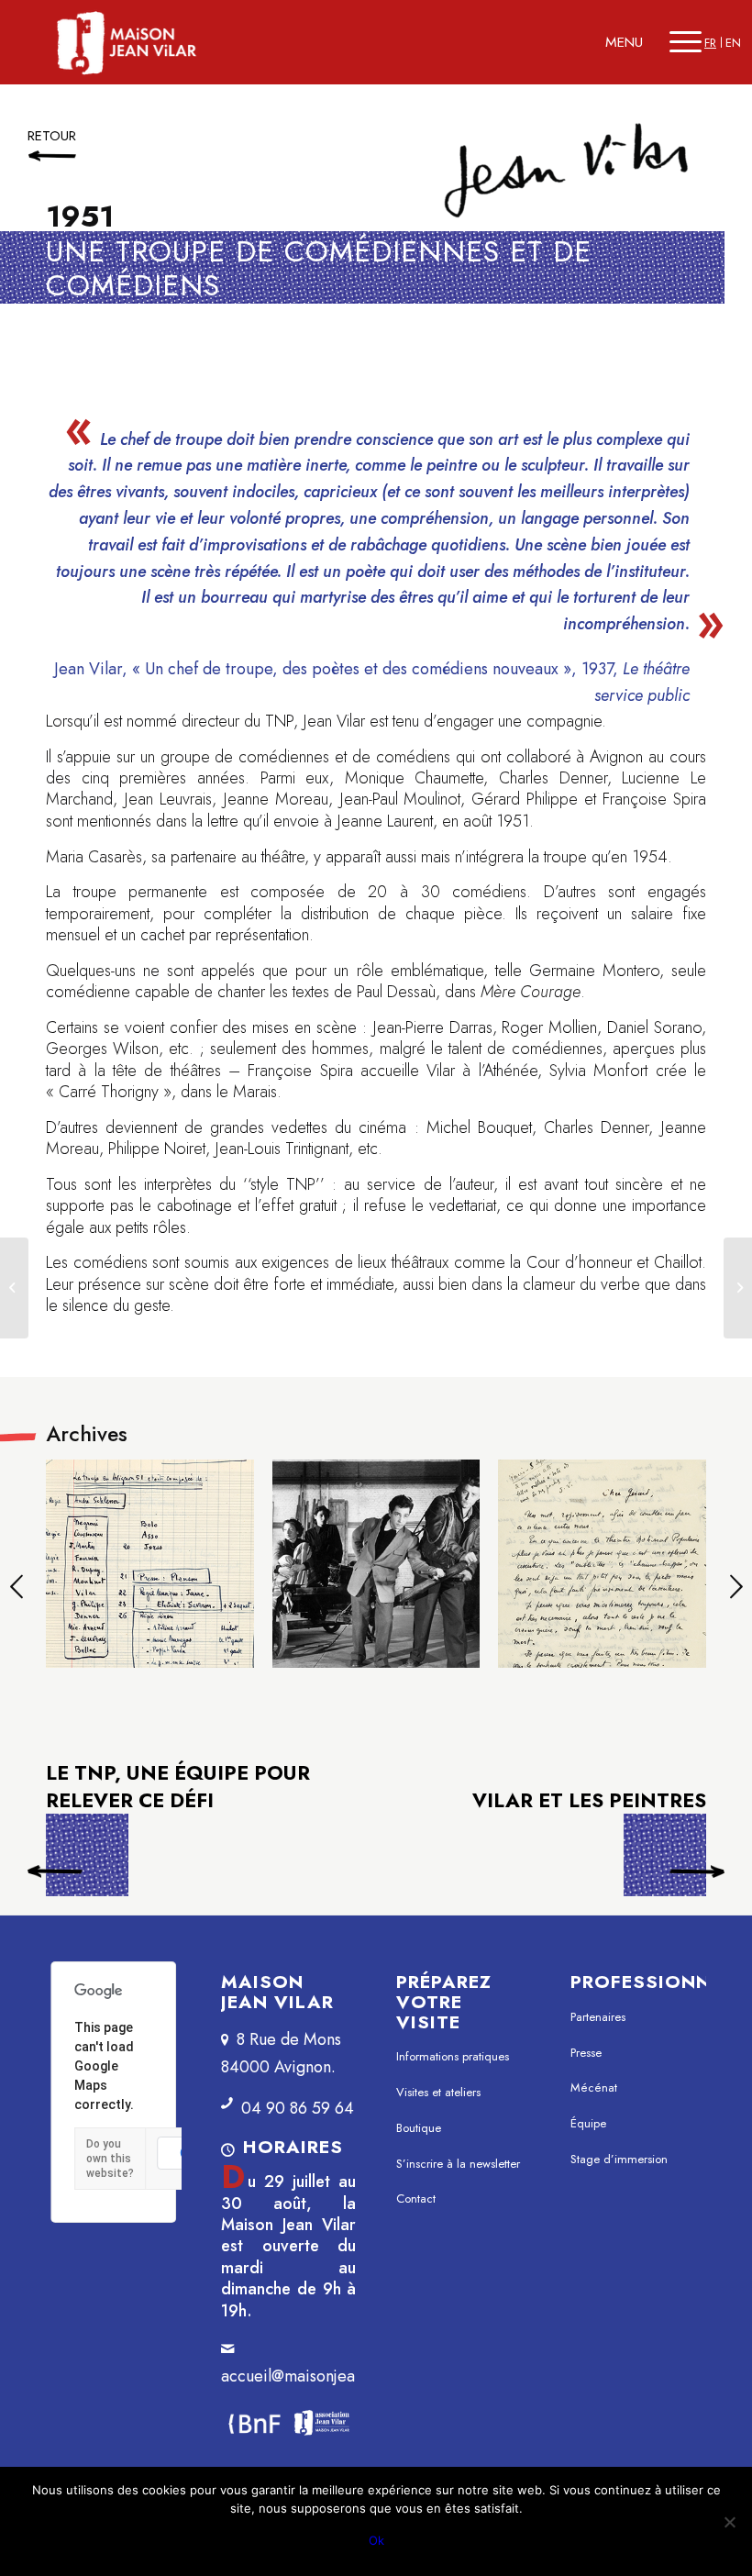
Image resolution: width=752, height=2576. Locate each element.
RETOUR (52, 136)
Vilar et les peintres (589, 1801)
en (733, 43)
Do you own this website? (110, 2159)
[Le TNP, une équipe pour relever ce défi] (14, 1288)
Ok (376, 2540)
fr (710, 43)
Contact (416, 2198)
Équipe (588, 2123)
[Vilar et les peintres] (738, 1288)
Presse (586, 2053)
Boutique (419, 2128)
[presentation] (16, 1589)
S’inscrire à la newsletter (458, 2164)
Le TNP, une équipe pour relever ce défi (87, 1860)
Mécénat (594, 2087)
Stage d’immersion (619, 2159)
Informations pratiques (453, 2056)
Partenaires (598, 2017)
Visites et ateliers (438, 2092)
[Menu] (686, 42)
